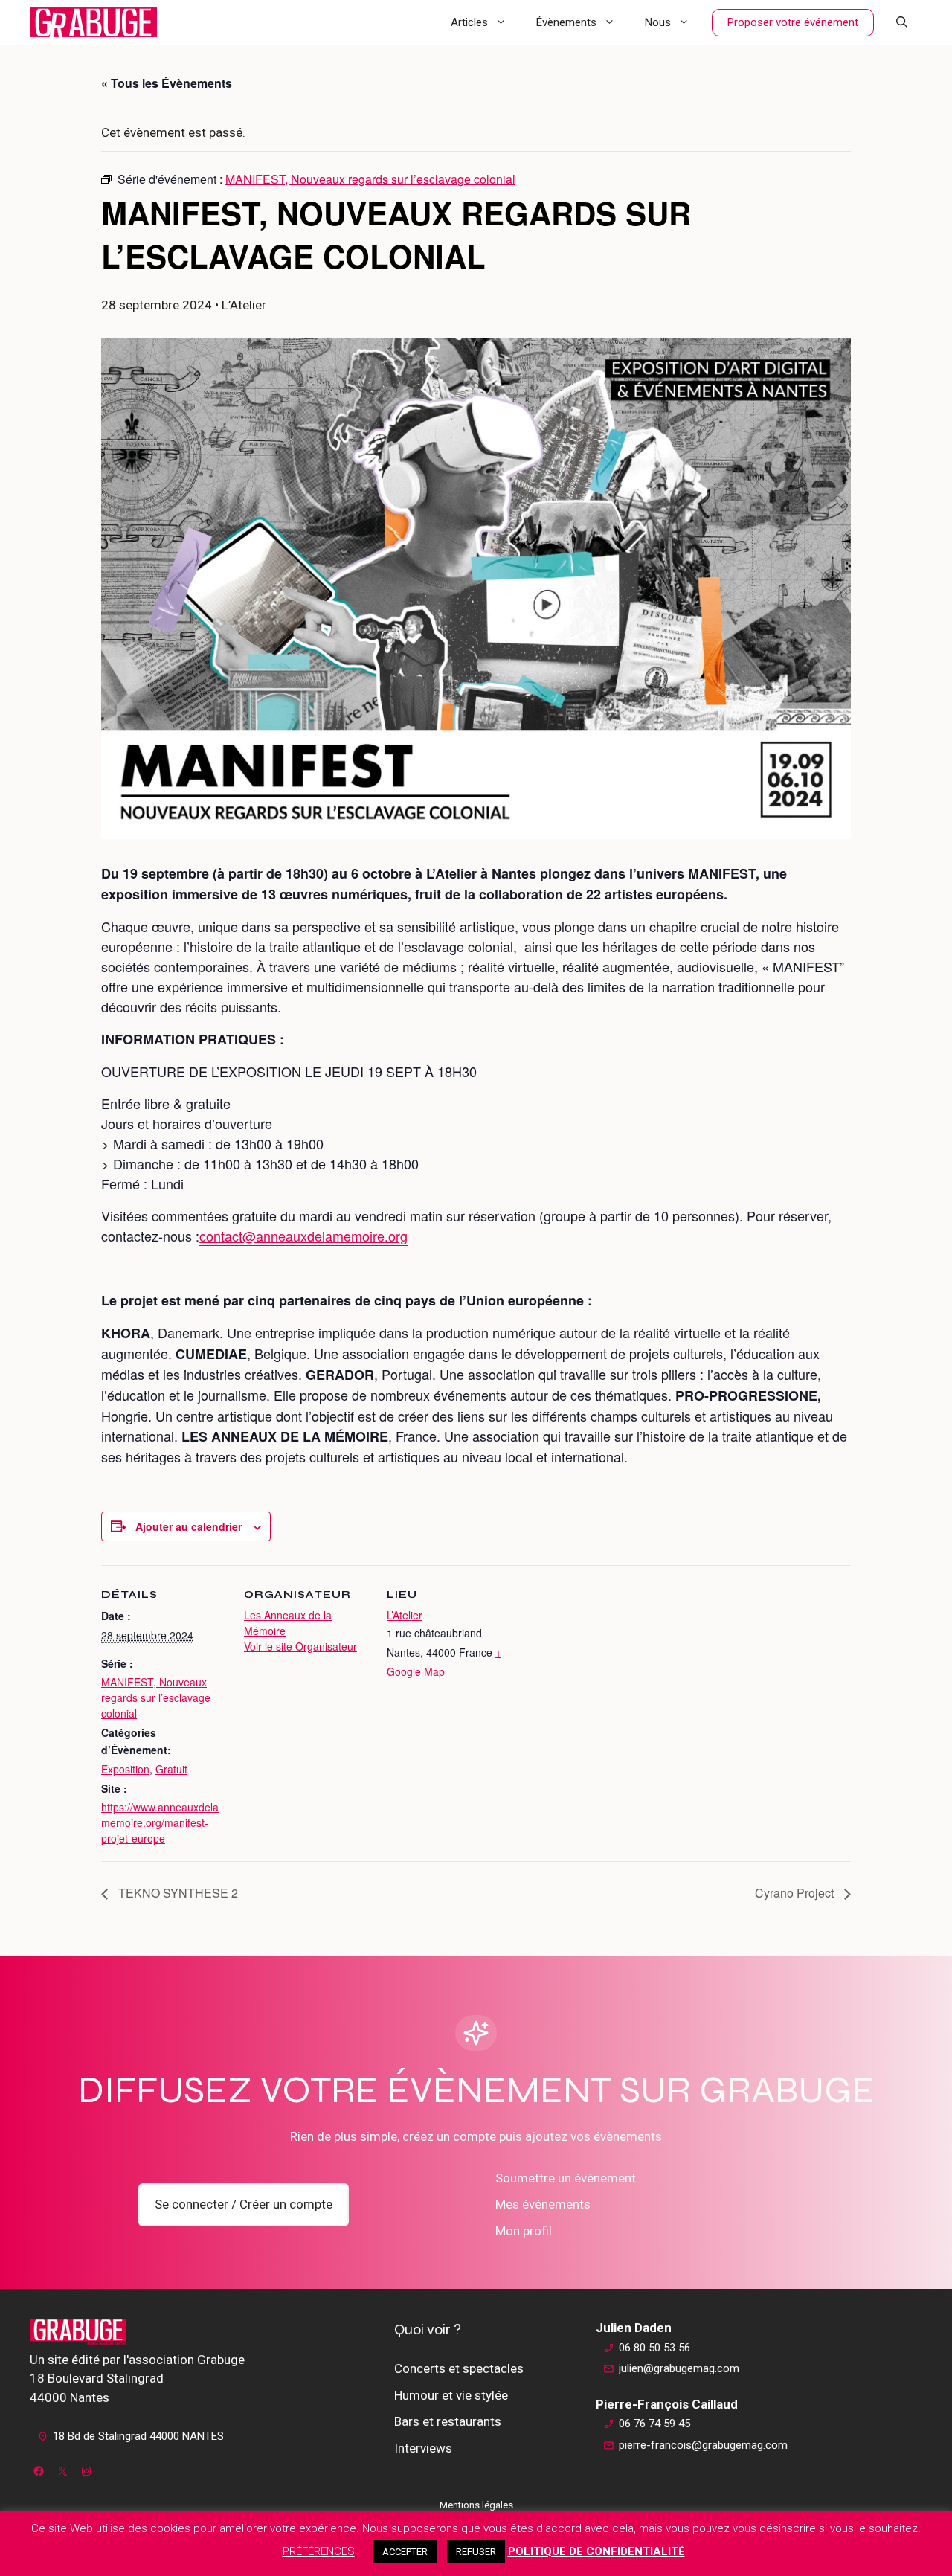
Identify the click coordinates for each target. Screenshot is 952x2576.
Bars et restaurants (448, 2421)
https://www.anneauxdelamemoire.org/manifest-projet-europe (160, 1822)
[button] (902, 22)
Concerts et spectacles (459, 2368)
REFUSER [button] (476, 2552)
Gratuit (171, 1769)
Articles (469, 22)
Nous (658, 22)
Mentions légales (476, 2505)
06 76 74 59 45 (654, 2424)
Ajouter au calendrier (189, 1526)
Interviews (423, 2448)
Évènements (566, 22)
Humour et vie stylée (451, 2395)
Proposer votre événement (793, 22)
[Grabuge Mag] (93, 22)
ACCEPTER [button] (405, 2552)
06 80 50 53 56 (654, 2348)
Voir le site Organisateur (300, 1646)
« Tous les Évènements (167, 83)
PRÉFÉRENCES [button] (319, 2551)
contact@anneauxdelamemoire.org (303, 1236)
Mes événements (543, 2204)
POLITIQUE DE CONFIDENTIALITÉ (596, 2551)
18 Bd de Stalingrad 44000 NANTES (138, 2436)
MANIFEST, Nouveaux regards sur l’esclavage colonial (156, 1697)
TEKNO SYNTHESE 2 (177, 1893)
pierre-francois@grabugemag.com (703, 2445)
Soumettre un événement (566, 2178)
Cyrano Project (796, 1893)
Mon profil (524, 2231)
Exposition (125, 1769)
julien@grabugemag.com (679, 2368)
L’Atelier (405, 1615)
